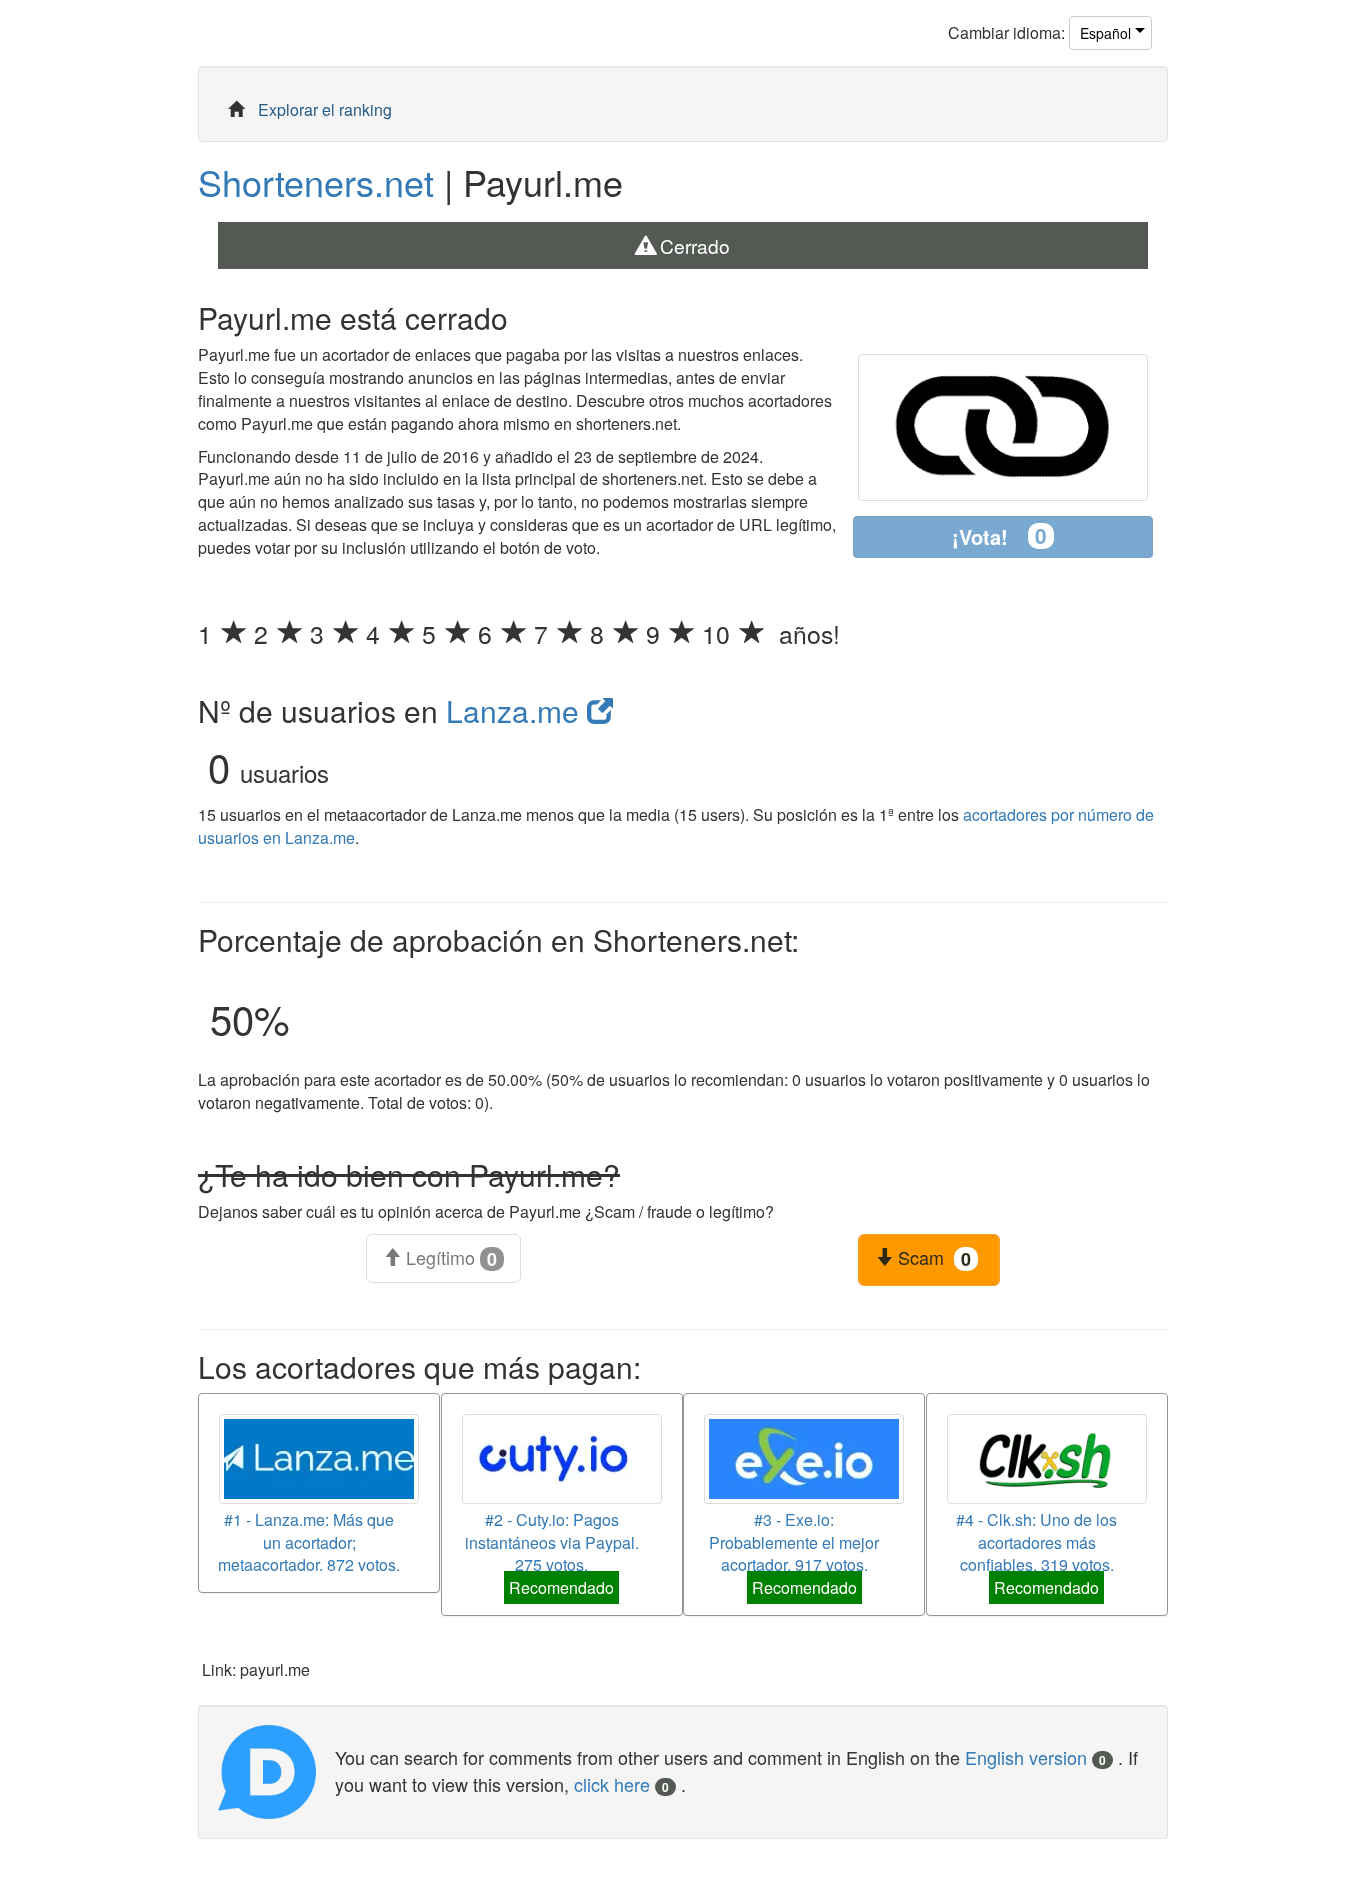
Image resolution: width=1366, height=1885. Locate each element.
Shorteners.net (316, 181)
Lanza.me (516, 710)
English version (1035, 1757)
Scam (932, 1258)
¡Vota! (999, 536)
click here (621, 1784)
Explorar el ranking (325, 109)
